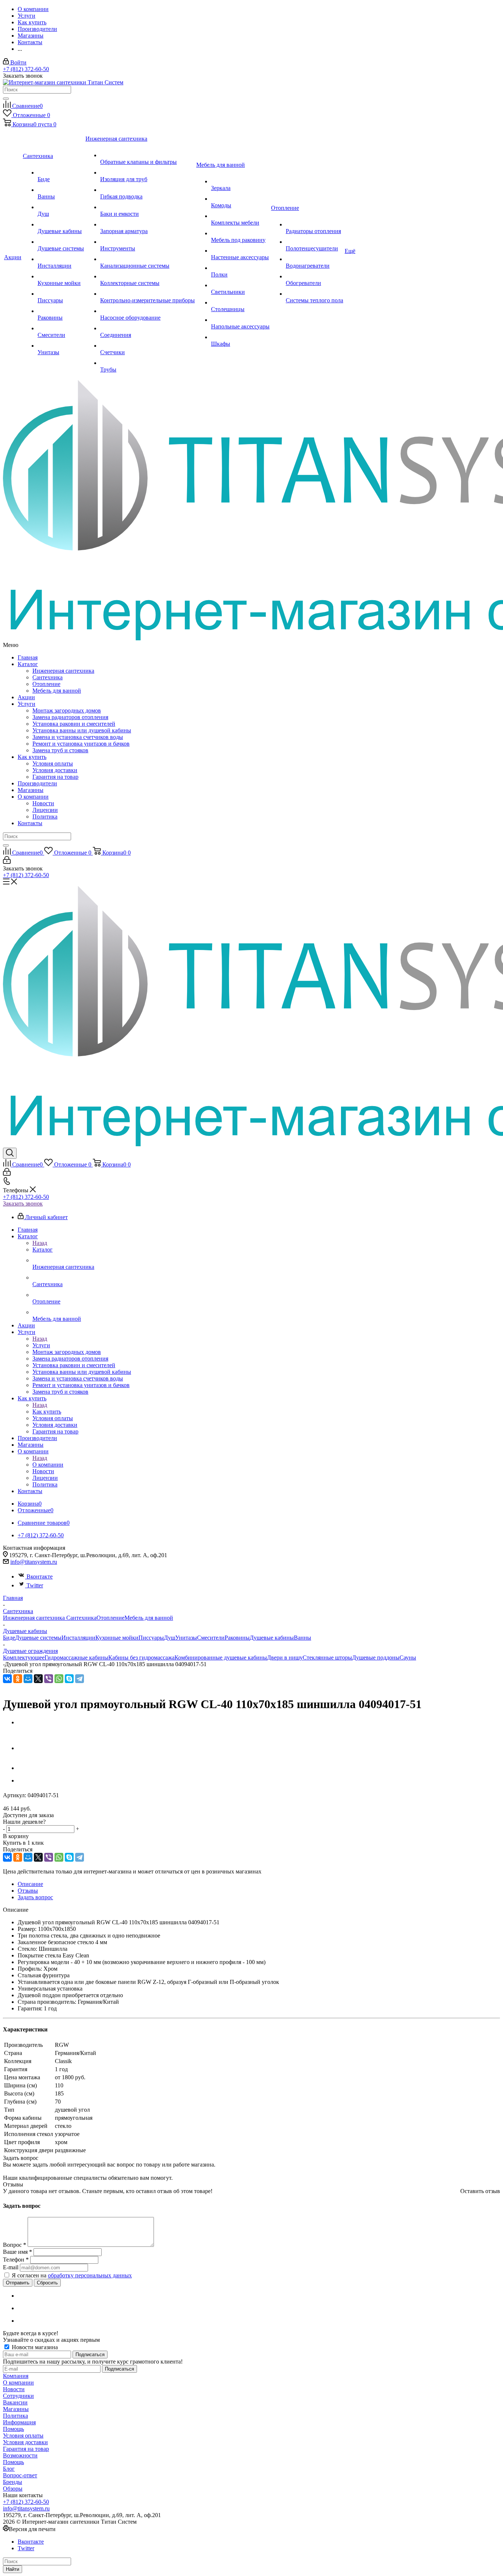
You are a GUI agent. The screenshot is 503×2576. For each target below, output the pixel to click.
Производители (37, 783)
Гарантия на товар (55, 777)
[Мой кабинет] (7, 862)
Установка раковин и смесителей (74, 724)
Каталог (28, 664)
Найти (13, 2569)
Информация (19, 2422)
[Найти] (6, 99)
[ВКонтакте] (7, 1679)
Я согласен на (72, 2275)
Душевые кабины (272, 1638)
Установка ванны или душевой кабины (82, 730)
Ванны (302, 1638)
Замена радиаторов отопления (70, 717)
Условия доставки (55, 770)
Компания (16, 2376)
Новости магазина (34, 2347)
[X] (38, 1679)
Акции (26, 697)
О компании (33, 797)
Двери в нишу (285, 1657)
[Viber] (49, 1679)
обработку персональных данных (90, 2275)
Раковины (237, 1638)
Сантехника (48, 677)
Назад (40, 1243)
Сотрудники (18, 2396)
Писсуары (151, 1638)
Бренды (13, 2482)
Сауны (408, 1657)
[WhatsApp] (59, 1679)
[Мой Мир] (28, 1679)
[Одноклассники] (18, 1679)
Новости (43, 803)
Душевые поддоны (376, 1657)
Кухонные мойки (117, 1638)
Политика (45, 817)
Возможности (20, 2455)
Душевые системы (38, 1638)
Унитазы (186, 1638)
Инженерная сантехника (63, 671)
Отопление (46, 684)
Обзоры (13, 2489)
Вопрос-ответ (20, 2475)
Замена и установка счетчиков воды (78, 737)
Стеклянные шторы (327, 1657)
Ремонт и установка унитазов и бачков (81, 744)
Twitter (35, 1585)
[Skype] (69, 1679)
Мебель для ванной (57, 691)
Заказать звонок (23, 1203)
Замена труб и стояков (60, 750)
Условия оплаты (53, 763)
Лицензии (45, 810)
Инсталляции (78, 1638)
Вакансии (15, 2402)
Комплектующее (24, 1657)
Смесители (211, 1638)
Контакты (30, 823)
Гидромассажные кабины (76, 1657)
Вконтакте (40, 1576)
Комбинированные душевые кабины (221, 1657)
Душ (170, 1638)
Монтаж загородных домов (67, 710)
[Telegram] (80, 1679)
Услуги (27, 704)
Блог (9, 2469)
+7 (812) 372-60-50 (26, 69)
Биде (9, 1638)
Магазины (31, 790)
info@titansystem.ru (34, 1562)
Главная (28, 657)
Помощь (13, 2429)
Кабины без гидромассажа (141, 1657)
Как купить (32, 757)
